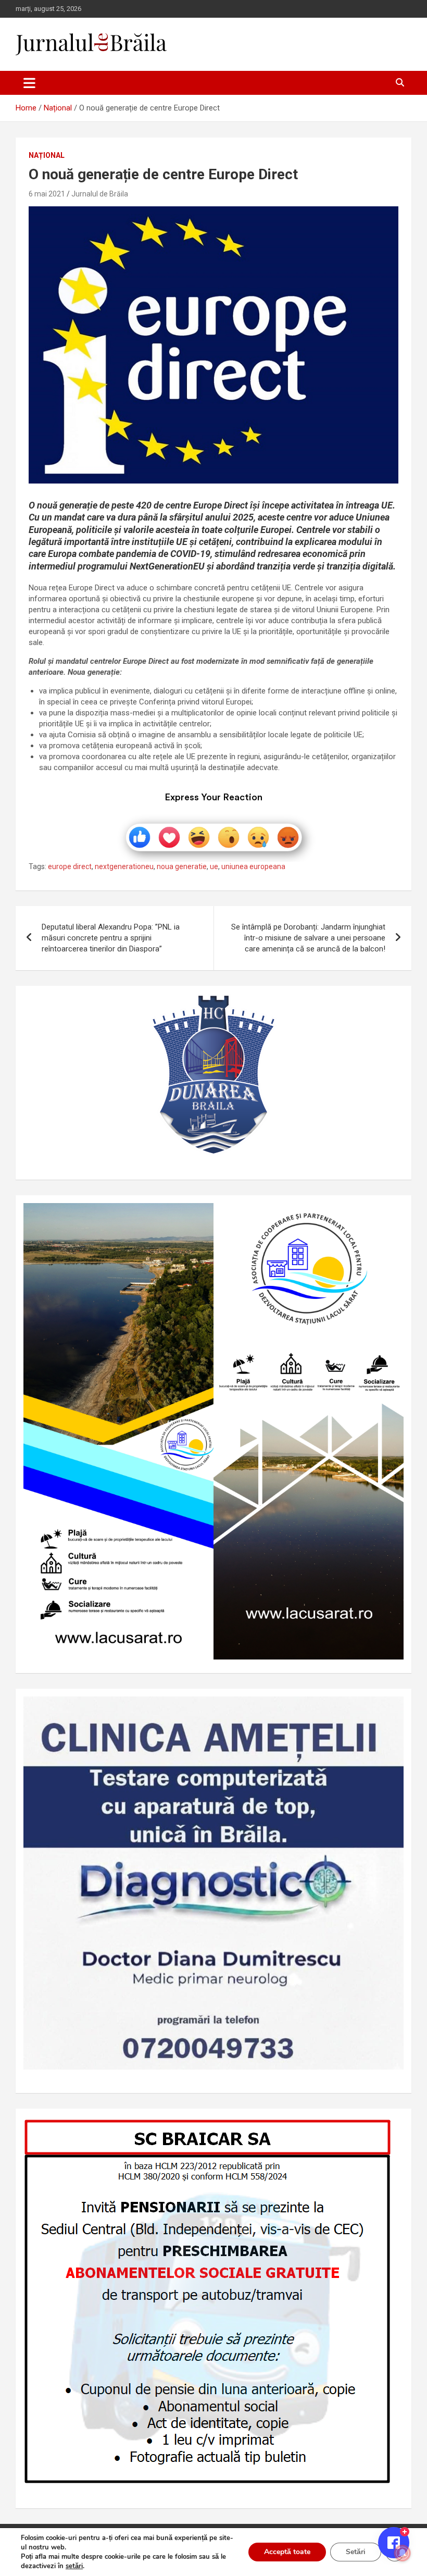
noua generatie (182, 866)
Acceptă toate (287, 2552)
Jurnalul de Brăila (100, 194)
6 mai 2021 (47, 194)
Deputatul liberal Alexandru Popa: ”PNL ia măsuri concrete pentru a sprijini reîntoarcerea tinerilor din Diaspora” (111, 938)
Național (47, 155)
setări (74, 2566)
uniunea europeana (253, 866)
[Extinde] (390, 1710)
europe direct (70, 866)
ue (214, 866)
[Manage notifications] (403, 2553)
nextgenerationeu (124, 866)
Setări (356, 2552)
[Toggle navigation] (29, 83)
